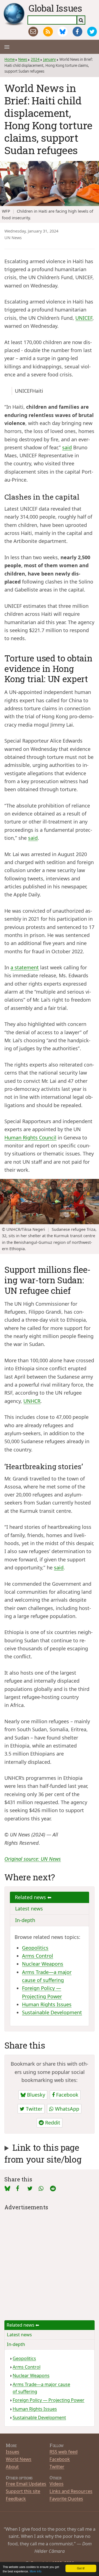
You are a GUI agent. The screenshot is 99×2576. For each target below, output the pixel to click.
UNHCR (32, 1401)
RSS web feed (64, 2452)
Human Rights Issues (47, 2004)
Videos (57, 2484)
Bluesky (35, 2095)
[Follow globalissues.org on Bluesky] (63, 32)
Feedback (16, 2499)
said (67, 447)
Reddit (52, 2123)
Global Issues (55, 8)
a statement (25, 967)
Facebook (67, 2095)
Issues (13, 2452)
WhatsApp (66, 2109)
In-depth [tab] (25, 1920)
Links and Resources (71, 2491)
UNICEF (84, 318)
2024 (35, 59)
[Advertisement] (50, 2262)
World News (19, 2459)
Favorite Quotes (66, 2499)
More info (36, 2571)
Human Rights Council (30, 1137)
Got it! (81, 2568)
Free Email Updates (26, 2484)
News (23, 59)
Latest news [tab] (29, 1909)
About (12, 2467)
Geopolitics (35, 1948)
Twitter (33, 2109)
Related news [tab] (31, 1897)
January (50, 59)
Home (9, 59)
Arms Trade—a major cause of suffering (41, 2388)
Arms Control (38, 1956)
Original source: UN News (33, 1859)
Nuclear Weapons (43, 1964)
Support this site (23, 2491)
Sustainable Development (52, 2012)
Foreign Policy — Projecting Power (49, 2400)
